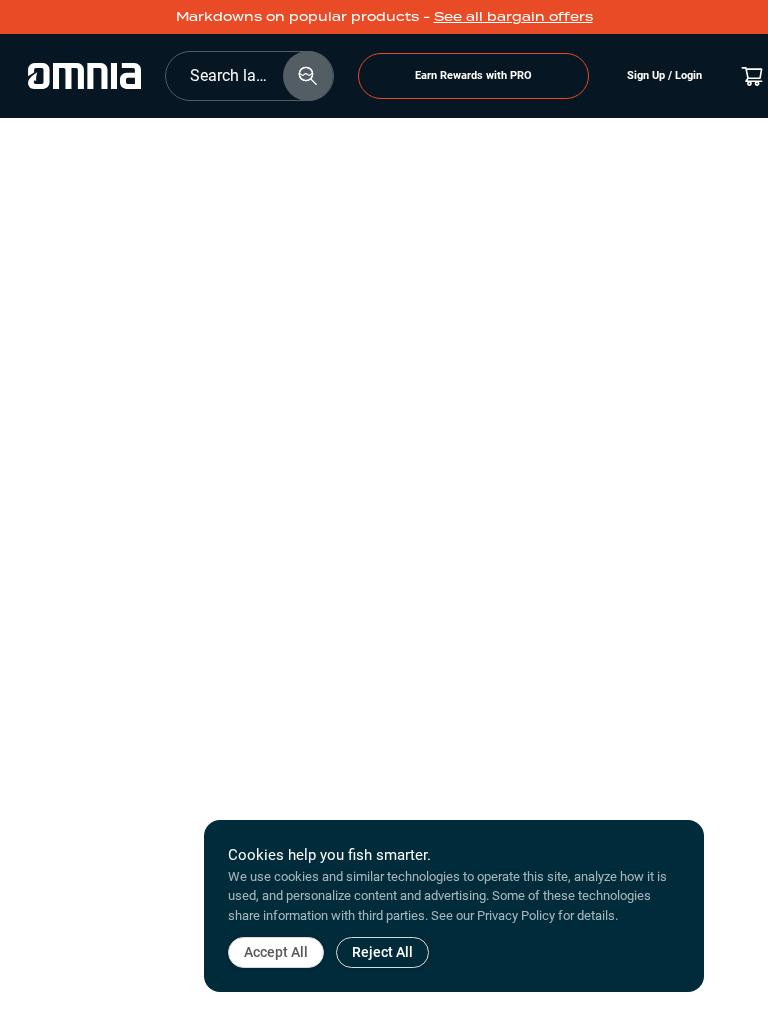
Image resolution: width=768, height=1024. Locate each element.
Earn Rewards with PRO (473, 75)
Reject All (382, 952)
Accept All (276, 952)
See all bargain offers (513, 16)
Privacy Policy (516, 915)
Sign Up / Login (664, 75)
